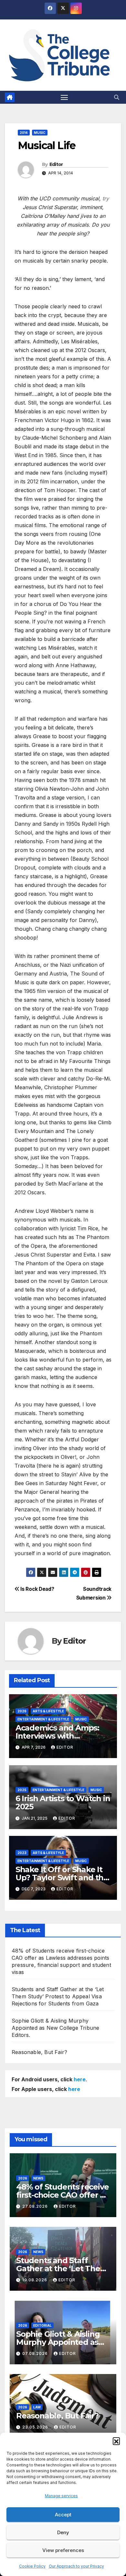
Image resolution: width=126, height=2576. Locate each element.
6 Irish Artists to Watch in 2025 (63, 1802)
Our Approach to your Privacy (76, 2566)
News (38, 2178)
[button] (116, 2441)
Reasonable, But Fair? (39, 2052)
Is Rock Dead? (37, 1589)
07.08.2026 (36, 2353)
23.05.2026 (36, 2427)
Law (37, 2407)
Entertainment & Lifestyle (43, 1719)
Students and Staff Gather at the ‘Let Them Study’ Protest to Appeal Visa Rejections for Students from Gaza (58, 1996)
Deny (63, 2532)
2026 (22, 1711)
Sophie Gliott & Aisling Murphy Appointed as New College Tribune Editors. (55, 2028)
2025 (22, 1790)
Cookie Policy (32, 2566)
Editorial (42, 2325)
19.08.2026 (35, 2280)
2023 (22, 1853)
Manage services (61, 2496)
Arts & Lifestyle (48, 1711)
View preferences (63, 2550)
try (106, 198)
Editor (56, 164)
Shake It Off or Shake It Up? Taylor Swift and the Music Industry (62, 1878)
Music (40, 133)
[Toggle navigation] (64, 97)
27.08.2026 (36, 2206)
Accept (63, 2515)
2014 (24, 133)
